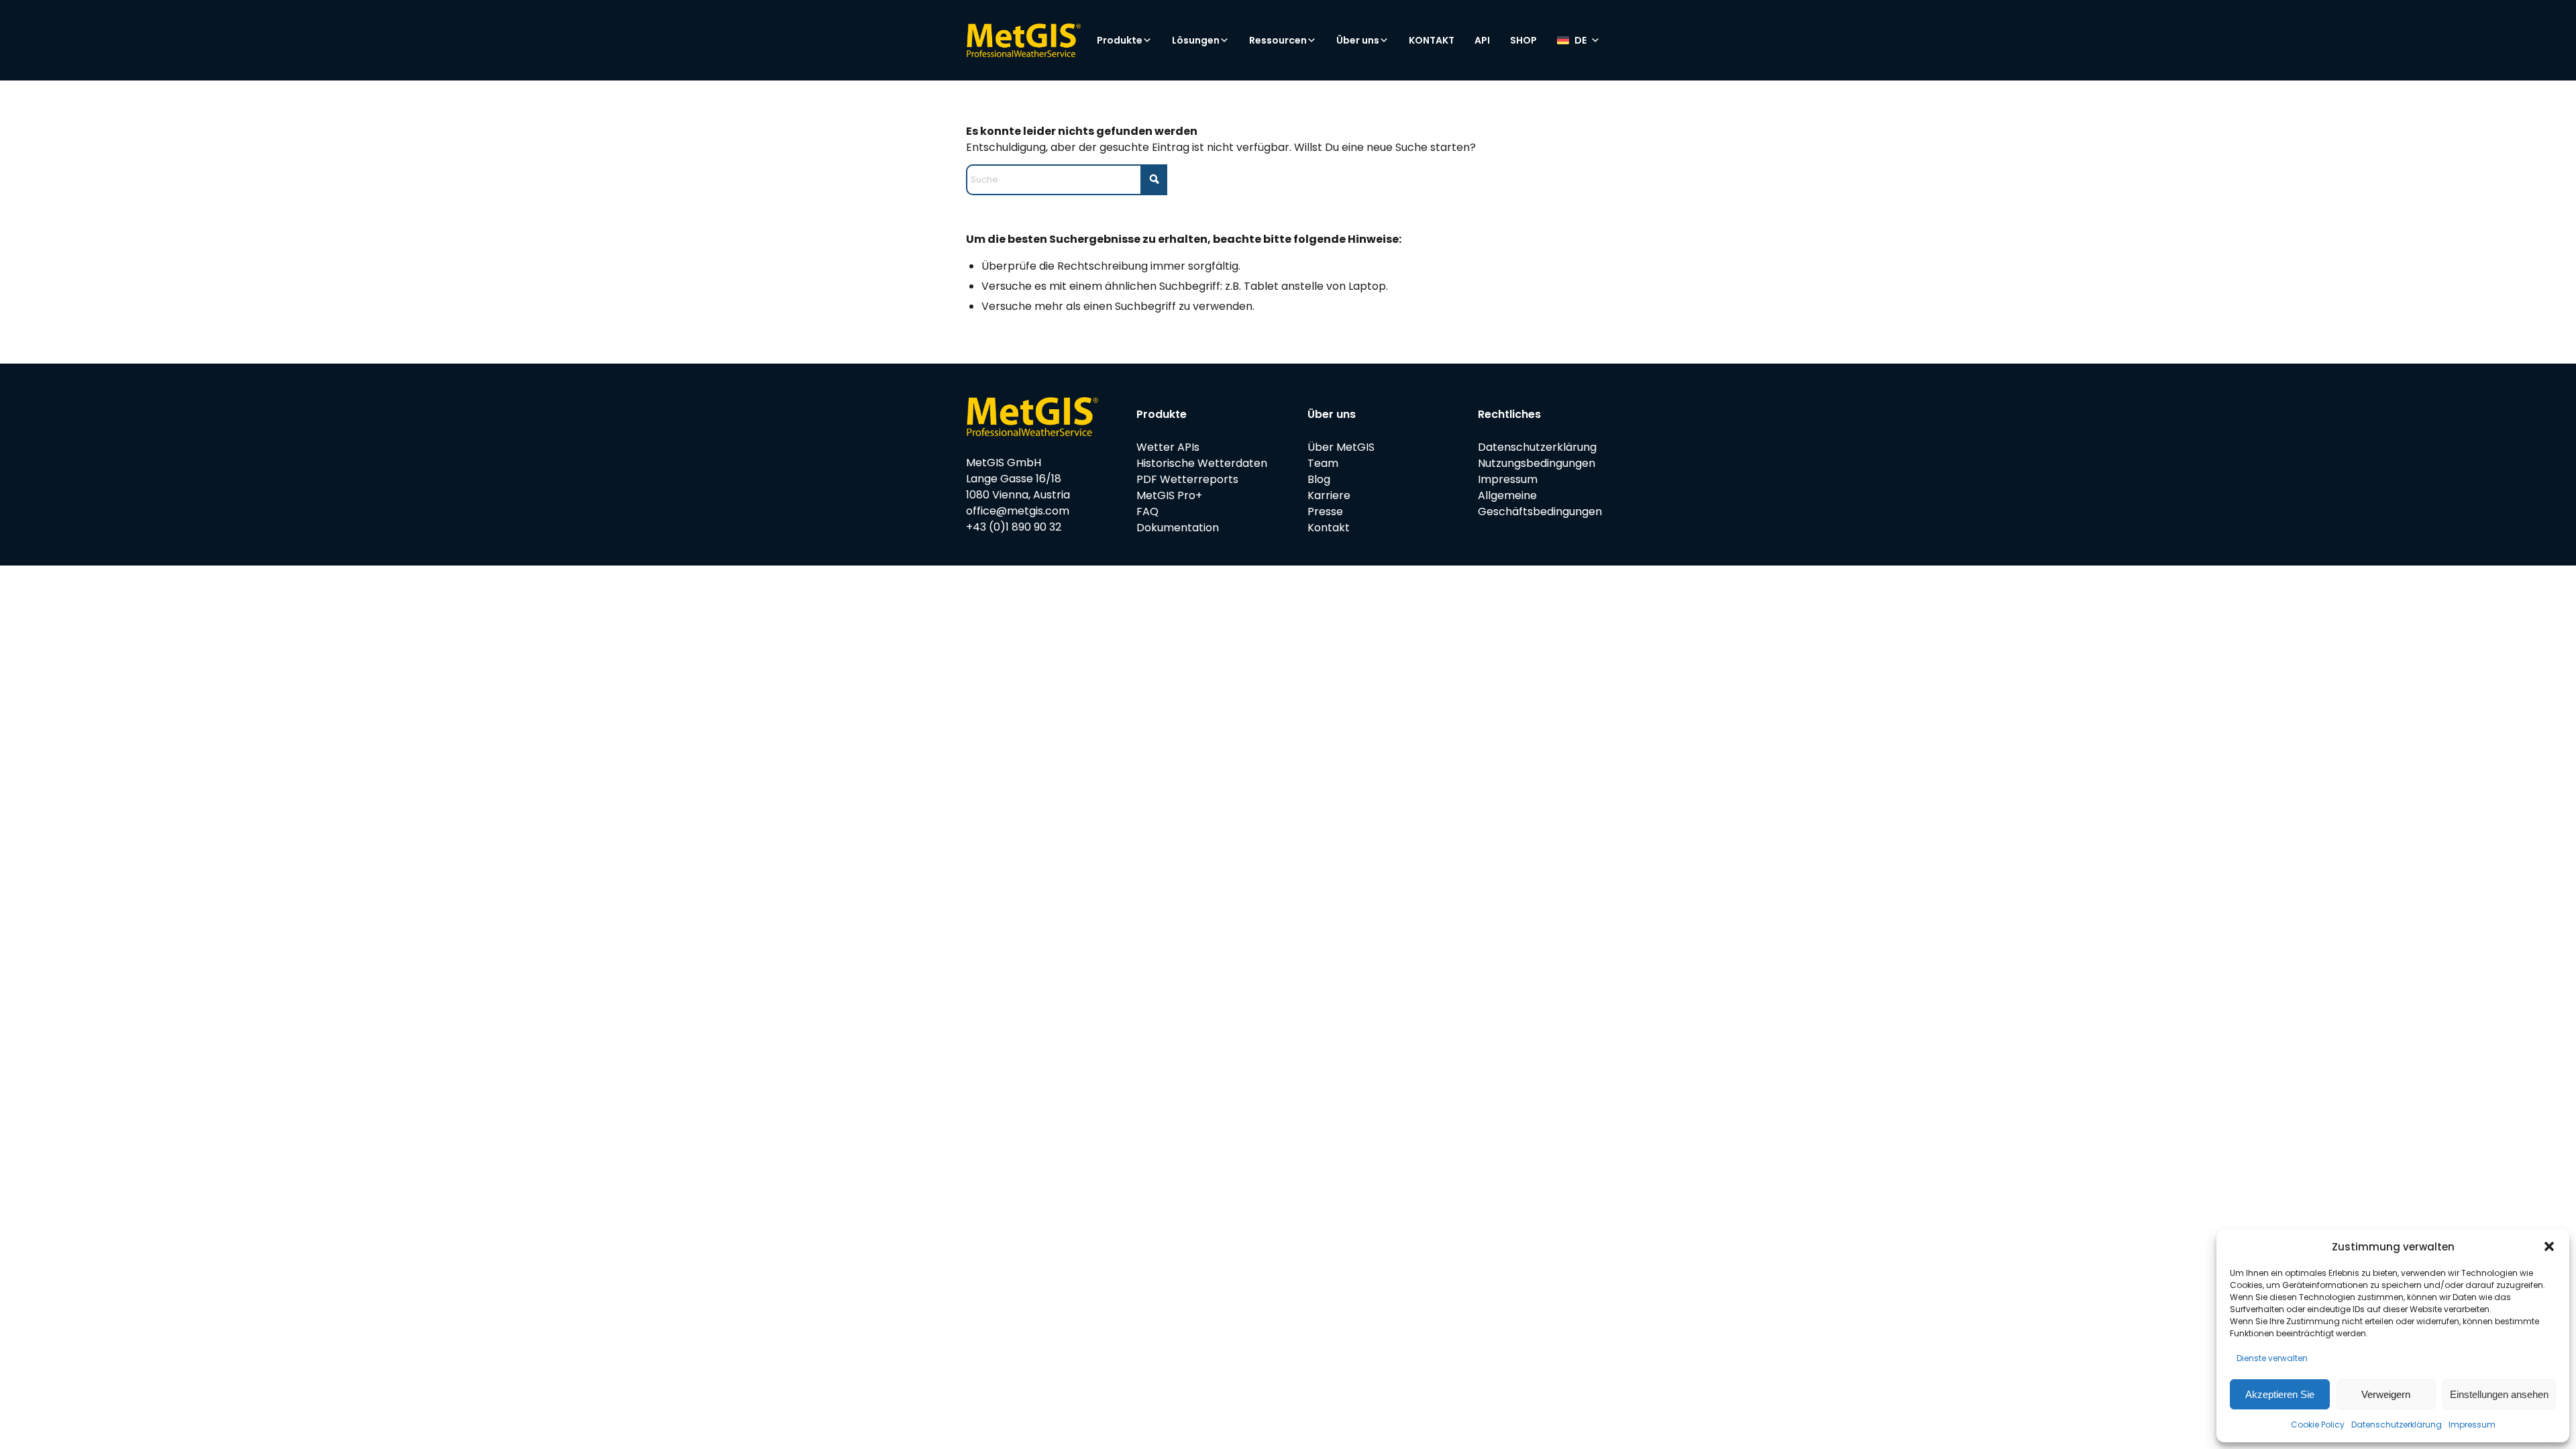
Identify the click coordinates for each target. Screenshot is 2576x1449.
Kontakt (1329, 528)
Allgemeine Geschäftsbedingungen (1540, 503)
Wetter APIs (1168, 447)
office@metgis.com (1018, 511)
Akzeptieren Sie (2280, 1394)
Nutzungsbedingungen (1537, 463)
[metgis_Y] (1023, 40)
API (1482, 40)
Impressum (2472, 1425)
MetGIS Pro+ (1169, 495)
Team (1323, 463)
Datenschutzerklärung (2397, 1425)
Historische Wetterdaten (1202, 463)
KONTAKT (1432, 40)
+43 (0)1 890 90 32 (1014, 527)
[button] (2549, 1246)
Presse (1325, 512)
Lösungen (1196, 40)
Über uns (1358, 40)
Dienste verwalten (2272, 1358)
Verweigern (2386, 1394)
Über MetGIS (1341, 447)
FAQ (1147, 512)
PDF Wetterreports (1187, 479)
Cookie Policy (2318, 1425)
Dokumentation (1178, 528)
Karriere (1329, 495)
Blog (1319, 479)
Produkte (1120, 40)
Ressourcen (1278, 40)
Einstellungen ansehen (2499, 1394)
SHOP (1523, 40)
